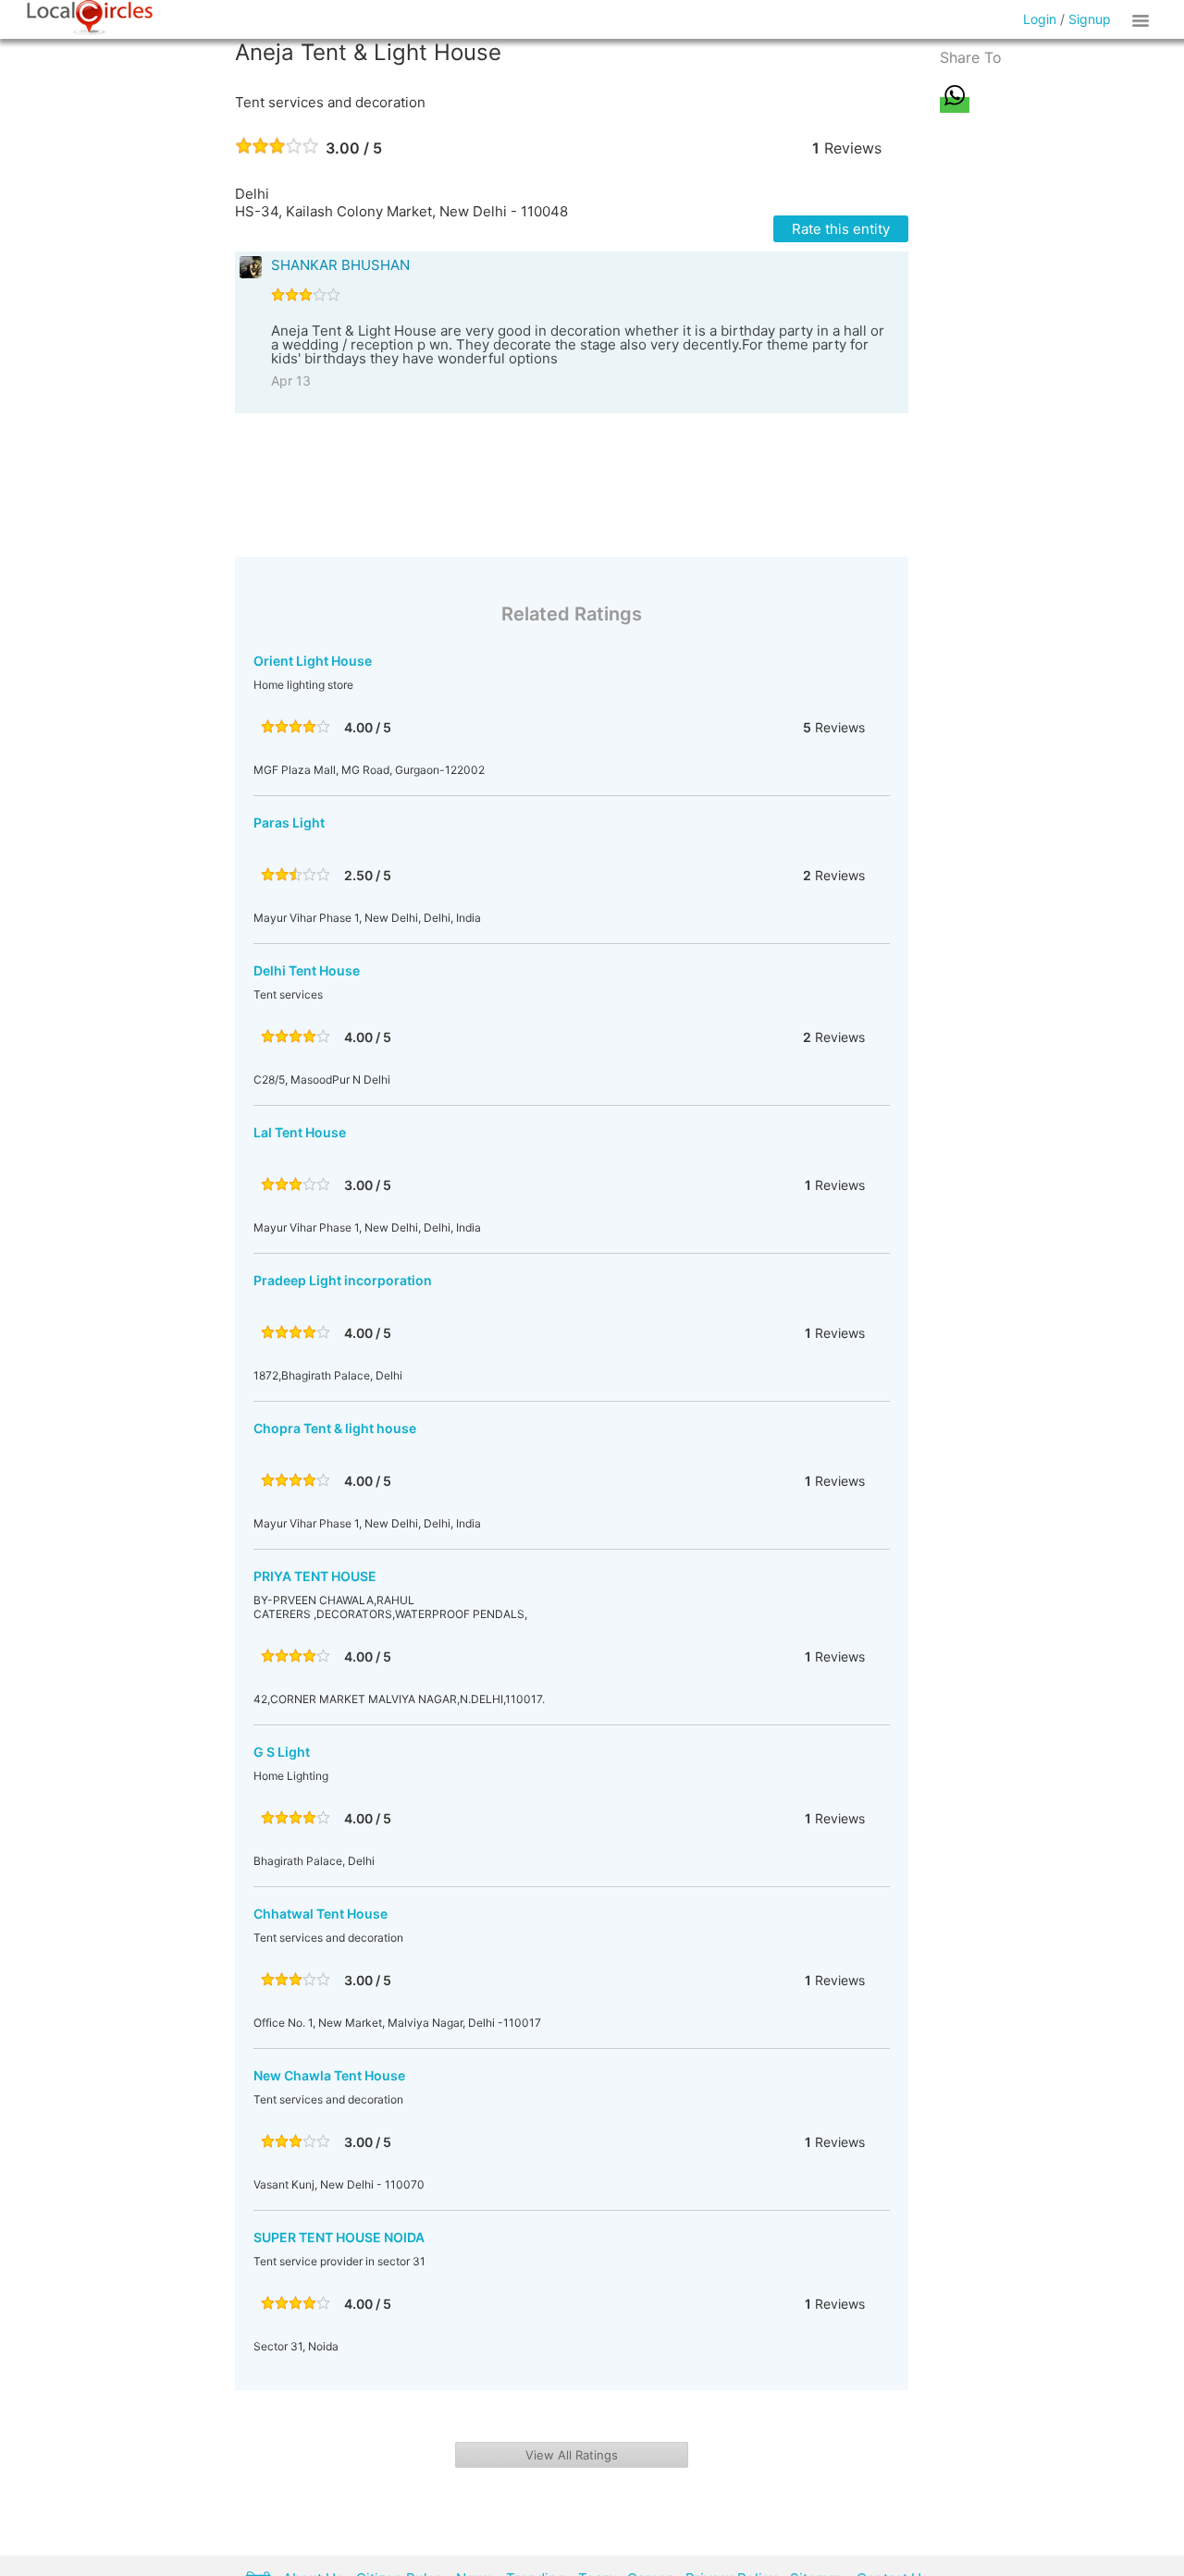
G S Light (282, 1752)
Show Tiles (1143, 19)
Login (1040, 19)
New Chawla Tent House (329, 2075)
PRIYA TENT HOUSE (315, 1576)
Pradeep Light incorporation (343, 1280)
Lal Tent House (300, 1132)
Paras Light (289, 822)
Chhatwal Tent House (321, 1914)
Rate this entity (841, 229)
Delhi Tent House (307, 970)
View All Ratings (572, 2455)
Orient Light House (313, 661)
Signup (1090, 19)
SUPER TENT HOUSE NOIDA (339, 2237)
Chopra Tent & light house (335, 1428)
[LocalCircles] (90, 18)
